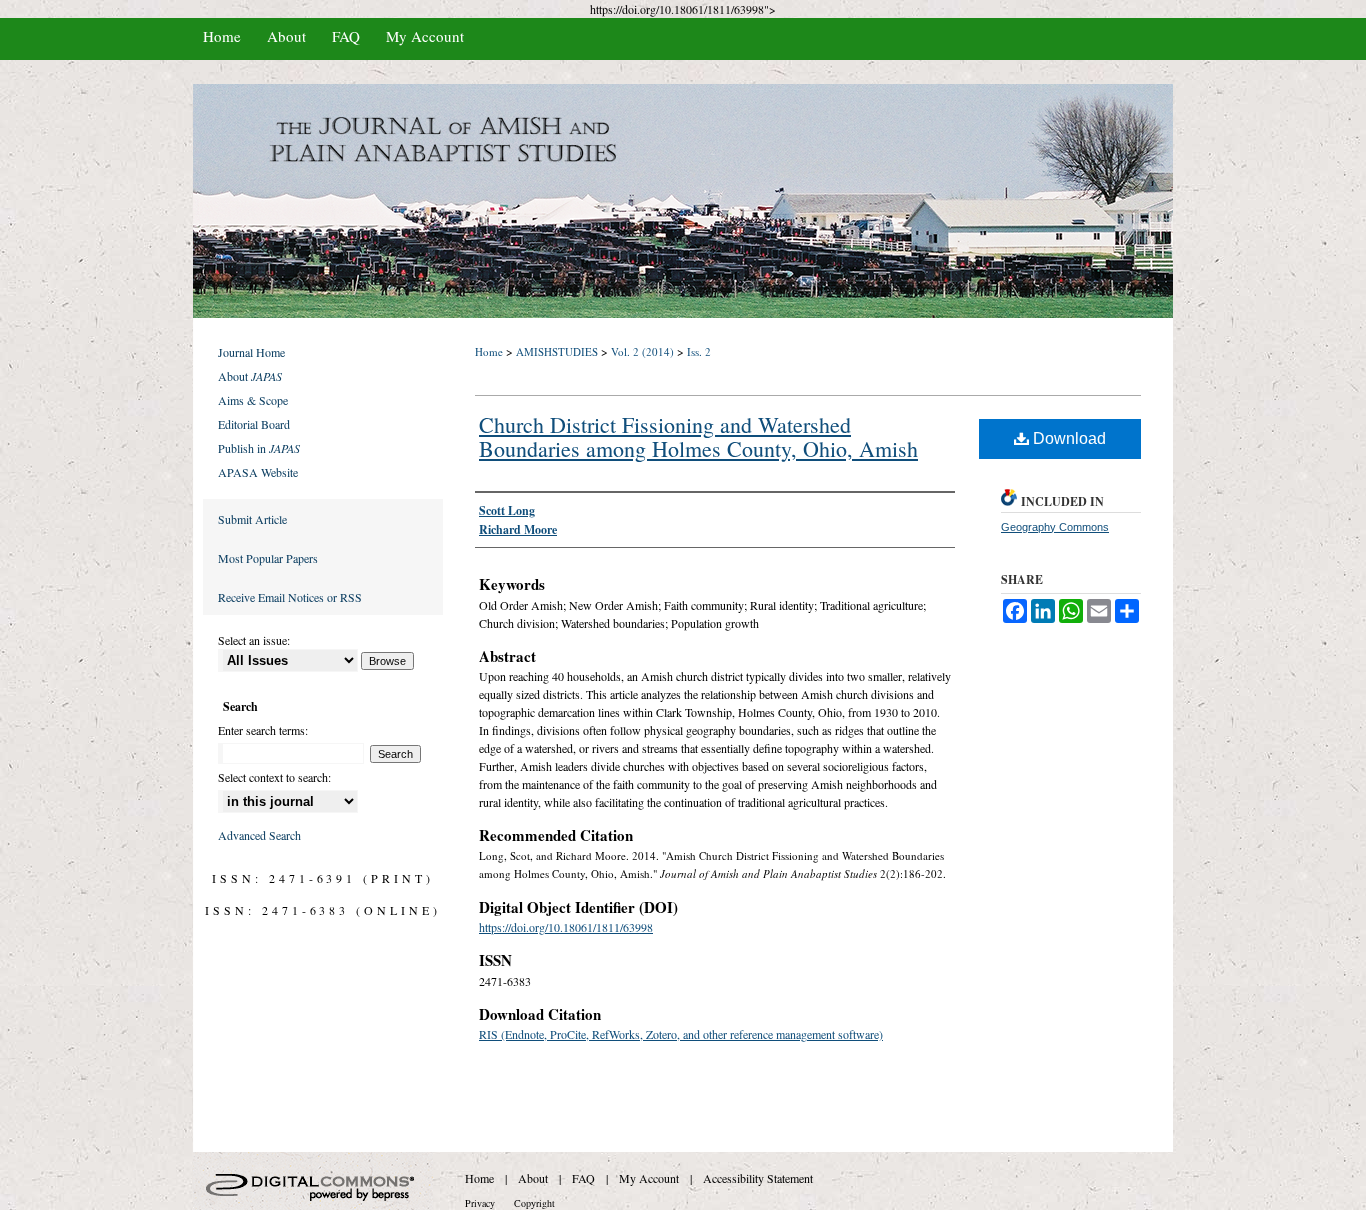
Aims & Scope (253, 400)
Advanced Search (259, 835)
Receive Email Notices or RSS (290, 597)
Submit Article (252, 519)
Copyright (534, 1203)
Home (489, 351)
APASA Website (258, 472)
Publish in (259, 448)
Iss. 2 (699, 351)
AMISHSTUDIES (557, 351)
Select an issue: (254, 640)
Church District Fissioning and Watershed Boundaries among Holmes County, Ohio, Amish (698, 436)
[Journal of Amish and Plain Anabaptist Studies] (683, 201)
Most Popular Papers (268, 558)
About (250, 376)
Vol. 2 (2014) (642, 351)
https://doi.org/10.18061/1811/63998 (566, 927)
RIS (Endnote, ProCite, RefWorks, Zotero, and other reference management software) (681, 1034)
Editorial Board (254, 424)
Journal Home (251, 352)
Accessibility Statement (758, 1178)
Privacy (480, 1203)
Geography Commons (1055, 527)
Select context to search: (274, 777)
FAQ (583, 1178)
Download (1067, 438)
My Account (649, 1178)
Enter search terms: (263, 730)
